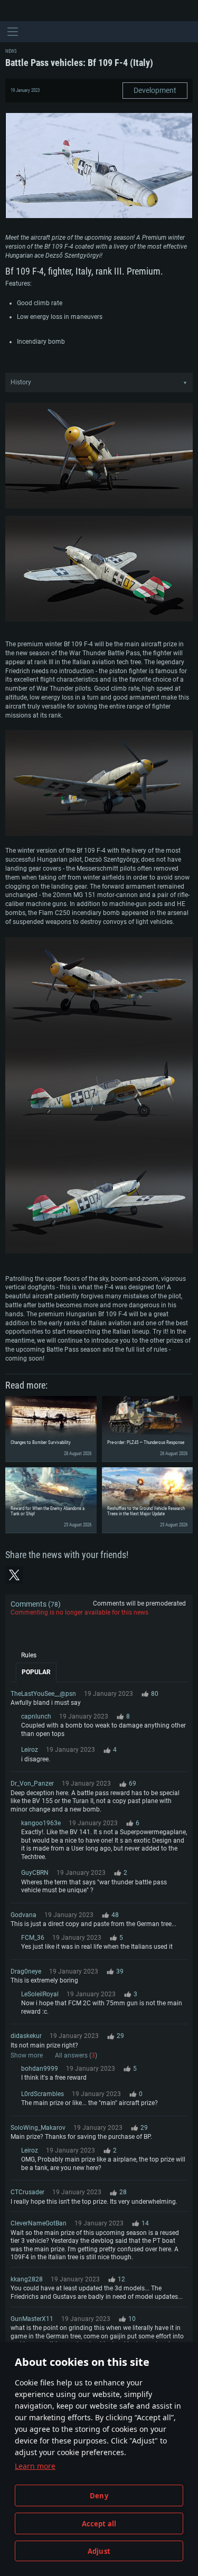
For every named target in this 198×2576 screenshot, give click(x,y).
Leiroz (30, 1750)
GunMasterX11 (32, 2319)
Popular (36, 1672)
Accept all (99, 2524)
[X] (14, 1575)
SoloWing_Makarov (38, 2128)
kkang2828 (27, 2279)
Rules (29, 1655)
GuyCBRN (35, 1873)
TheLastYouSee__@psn (43, 1694)
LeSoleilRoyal (40, 1994)
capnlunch (36, 1716)
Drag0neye (26, 1971)
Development (155, 90)
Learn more (35, 2466)
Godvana (23, 1915)
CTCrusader (27, 2192)
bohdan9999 (40, 2069)
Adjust (99, 2551)
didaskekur (26, 2036)
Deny (99, 2496)
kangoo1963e (41, 1823)
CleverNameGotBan (39, 2223)
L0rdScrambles (43, 2094)
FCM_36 (33, 1938)
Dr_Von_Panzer (32, 1784)
